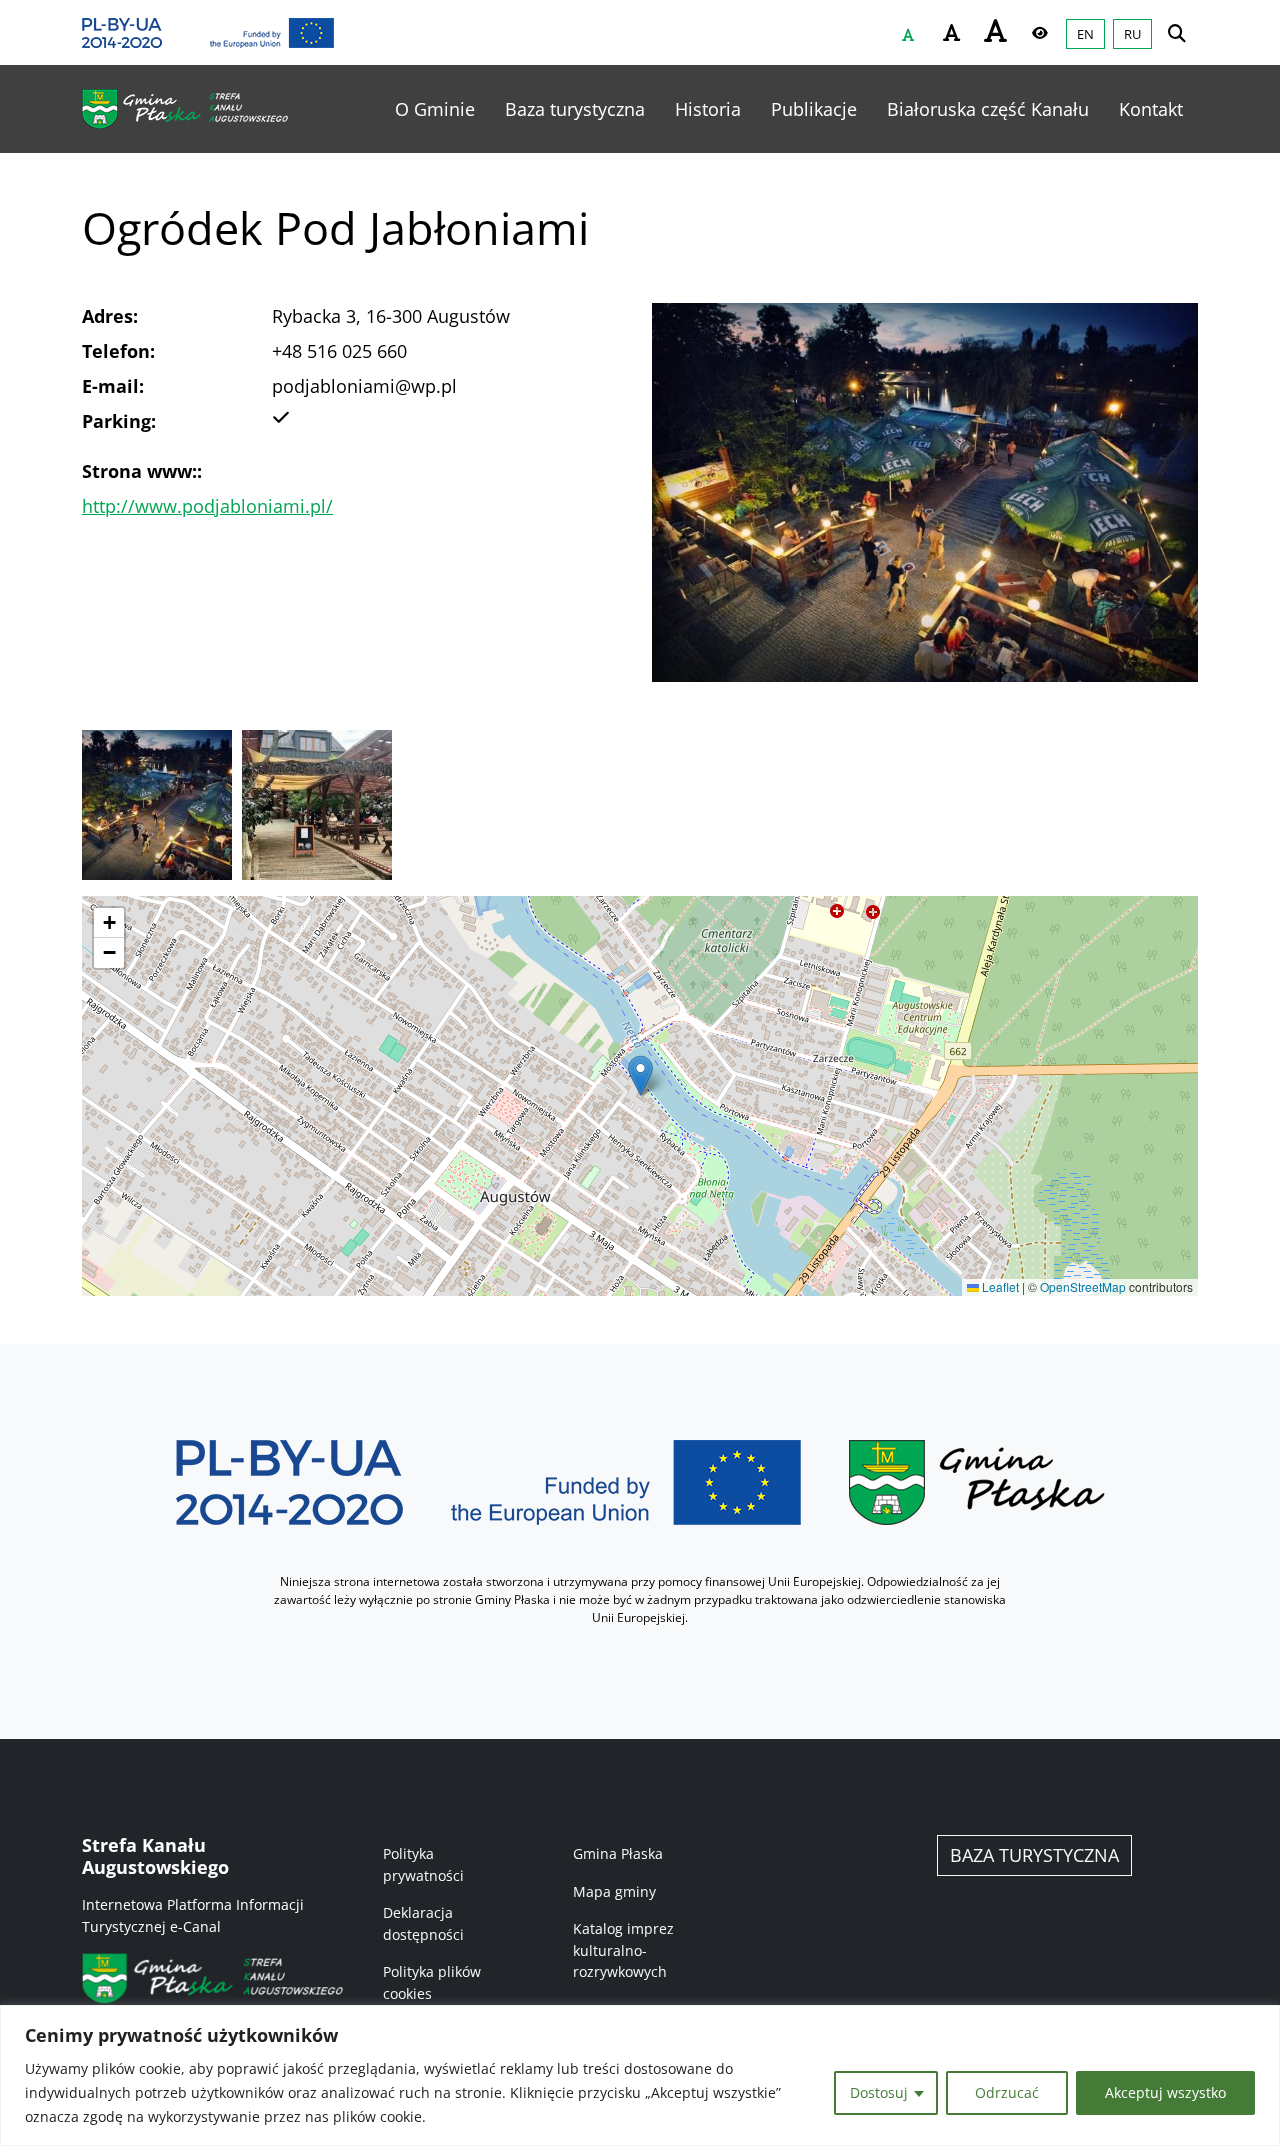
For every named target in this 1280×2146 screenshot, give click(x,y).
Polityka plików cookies (432, 1982)
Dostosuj (879, 2092)
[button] (640, 1075)
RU (1132, 34)
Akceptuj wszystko (1165, 2092)
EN (1085, 34)
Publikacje (814, 109)
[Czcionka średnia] (952, 33)
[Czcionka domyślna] (908, 35)
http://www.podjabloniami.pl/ (207, 506)
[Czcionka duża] (996, 30)
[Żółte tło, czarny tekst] (1040, 33)
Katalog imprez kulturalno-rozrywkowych (623, 1950)
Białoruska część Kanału (988, 109)
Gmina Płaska (618, 1853)
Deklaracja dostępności (423, 1923)
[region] (640, 2075)
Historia (708, 109)
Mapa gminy (614, 1891)
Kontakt (1151, 109)
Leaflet (999, 1286)
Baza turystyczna (575, 109)
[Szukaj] (1177, 32)
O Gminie (435, 109)
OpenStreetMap (1083, 1286)
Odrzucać (1007, 2092)
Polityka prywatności (423, 1864)
